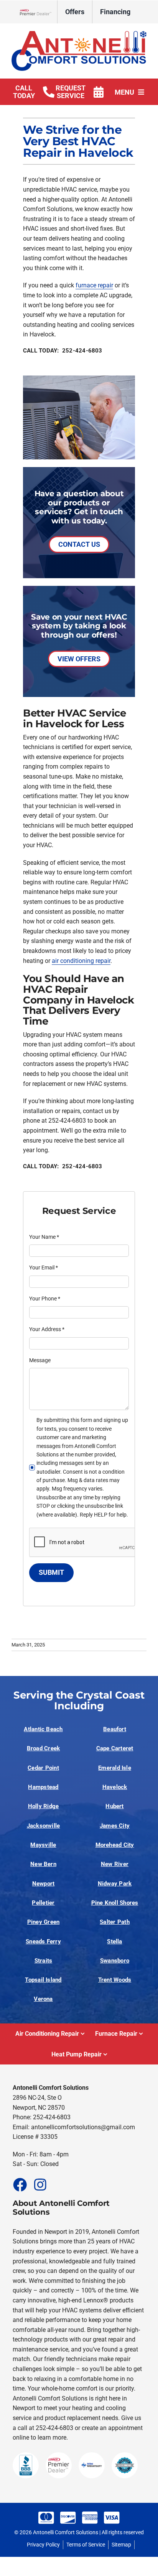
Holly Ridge (44, 1806)
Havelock (115, 1787)
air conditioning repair (81, 961)
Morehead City (115, 1845)
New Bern (43, 1864)
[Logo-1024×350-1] (79, 34)
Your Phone (45, 1299)
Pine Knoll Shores (115, 1903)
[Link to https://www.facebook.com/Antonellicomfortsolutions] (20, 2184)
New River (115, 1864)
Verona (43, 1999)
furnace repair (94, 285)
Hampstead (43, 1787)
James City (115, 1826)
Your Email (44, 1268)
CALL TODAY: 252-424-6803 (63, 351)
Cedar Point (43, 1768)
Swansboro (115, 1961)
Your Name (44, 1237)
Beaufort (115, 1729)
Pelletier (43, 1903)
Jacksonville (44, 1826)
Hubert (114, 1806)
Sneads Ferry (43, 1941)
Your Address (47, 1329)
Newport (44, 1884)
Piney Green (44, 1922)
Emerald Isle (115, 1768)
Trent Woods (115, 1980)
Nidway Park (115, 1884)
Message (40, 1360)
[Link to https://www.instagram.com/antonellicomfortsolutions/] (40, 2184)
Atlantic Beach (43, 1729)
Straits (44, 1961)
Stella (114, 1941)
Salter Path (115, 1922)
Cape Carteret (115, 1748)
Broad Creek (44, 1748)
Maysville (43, 1845)
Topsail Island (43, 1980)
